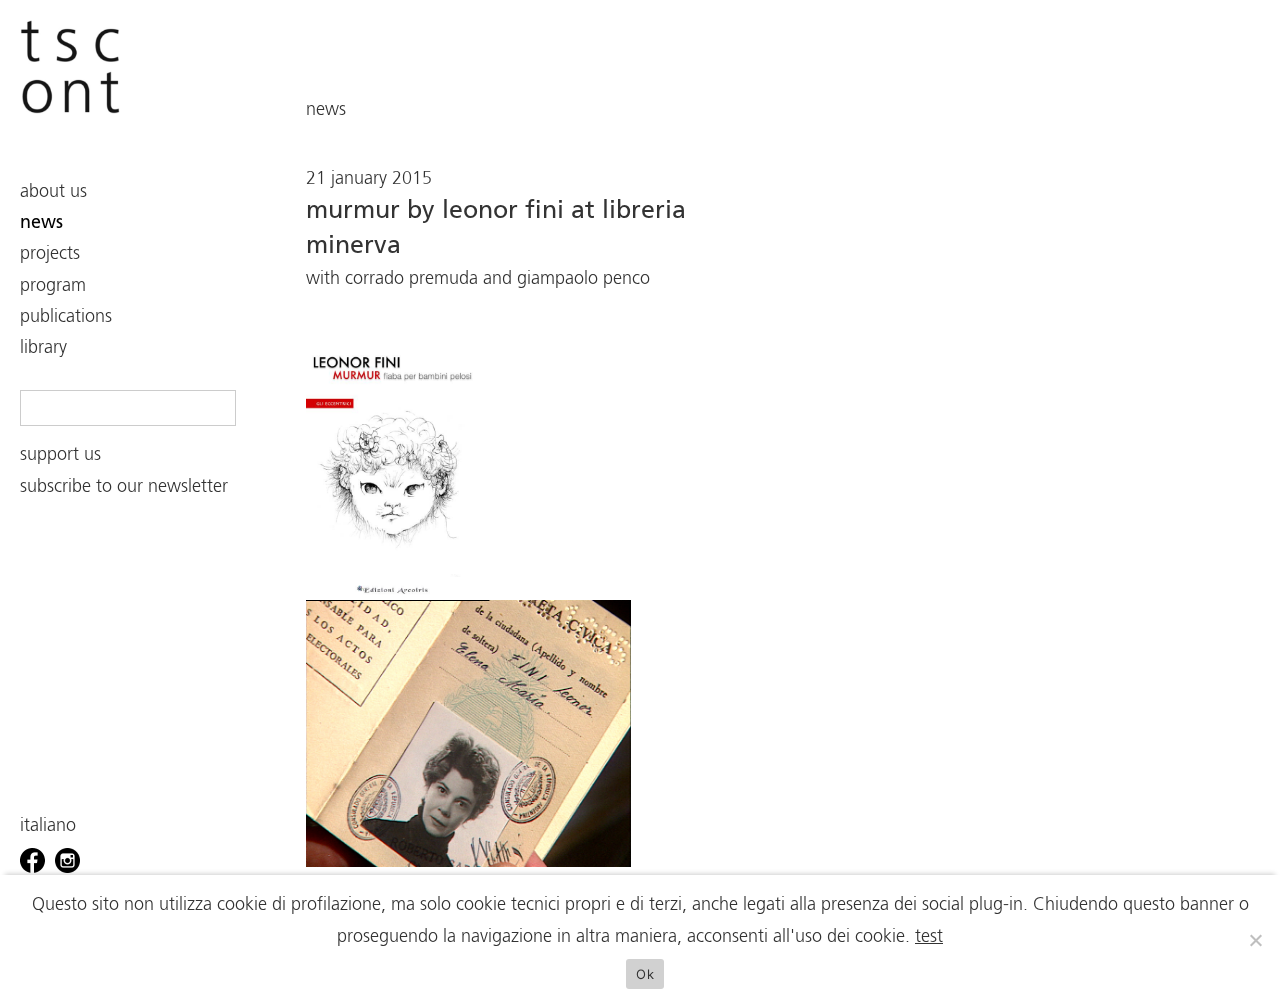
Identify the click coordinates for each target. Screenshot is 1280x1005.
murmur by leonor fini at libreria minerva (496, 228)
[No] (1255, 940)
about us (53, 192)
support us (60, 455)
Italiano (48, 826)
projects (50, 254)
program (53, 286)
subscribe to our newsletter (124, 487)
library (43, 348)
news (41, 223)
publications (66, 317)
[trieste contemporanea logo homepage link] (70, 67)
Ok (645, 974)
